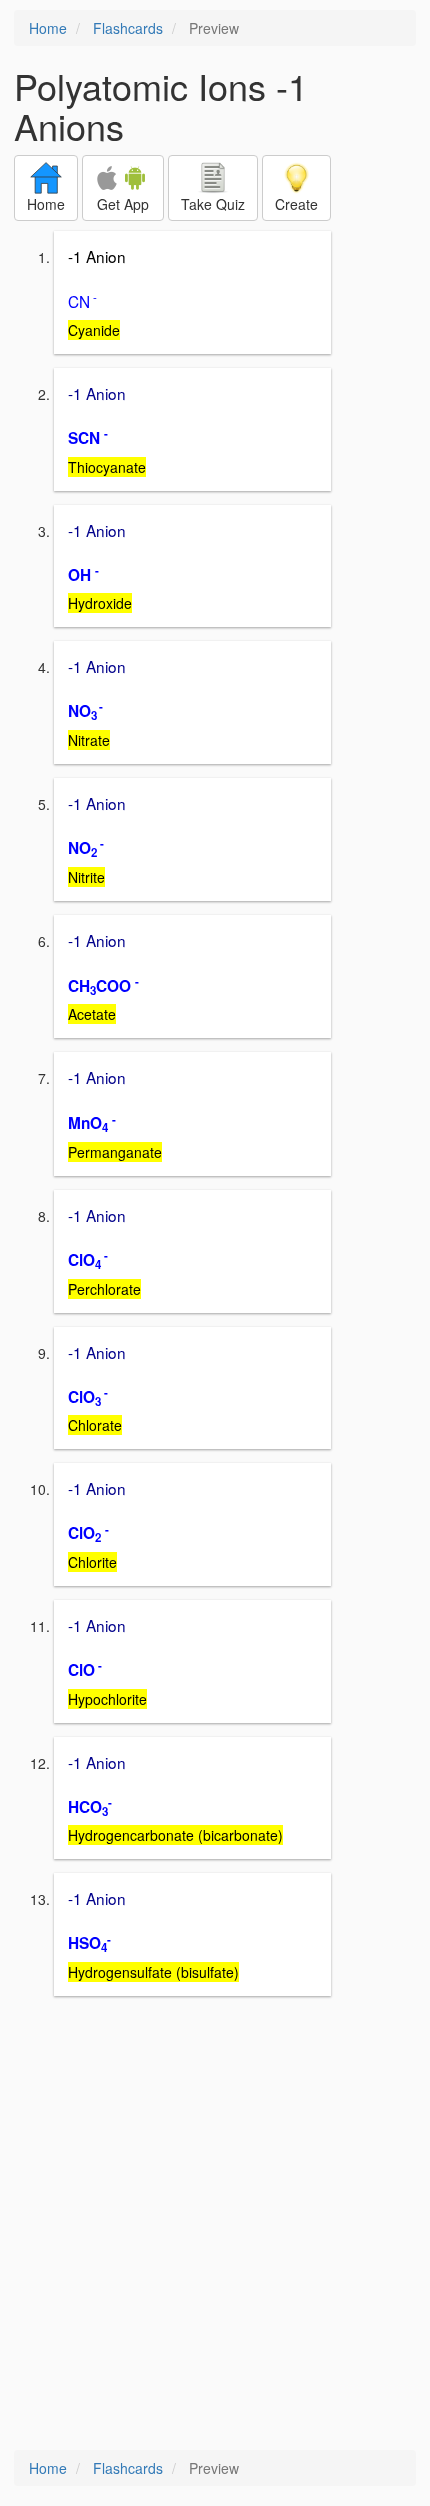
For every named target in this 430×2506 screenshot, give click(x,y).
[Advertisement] (215, 2225)
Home (48, 28)
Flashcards (128, 28)
